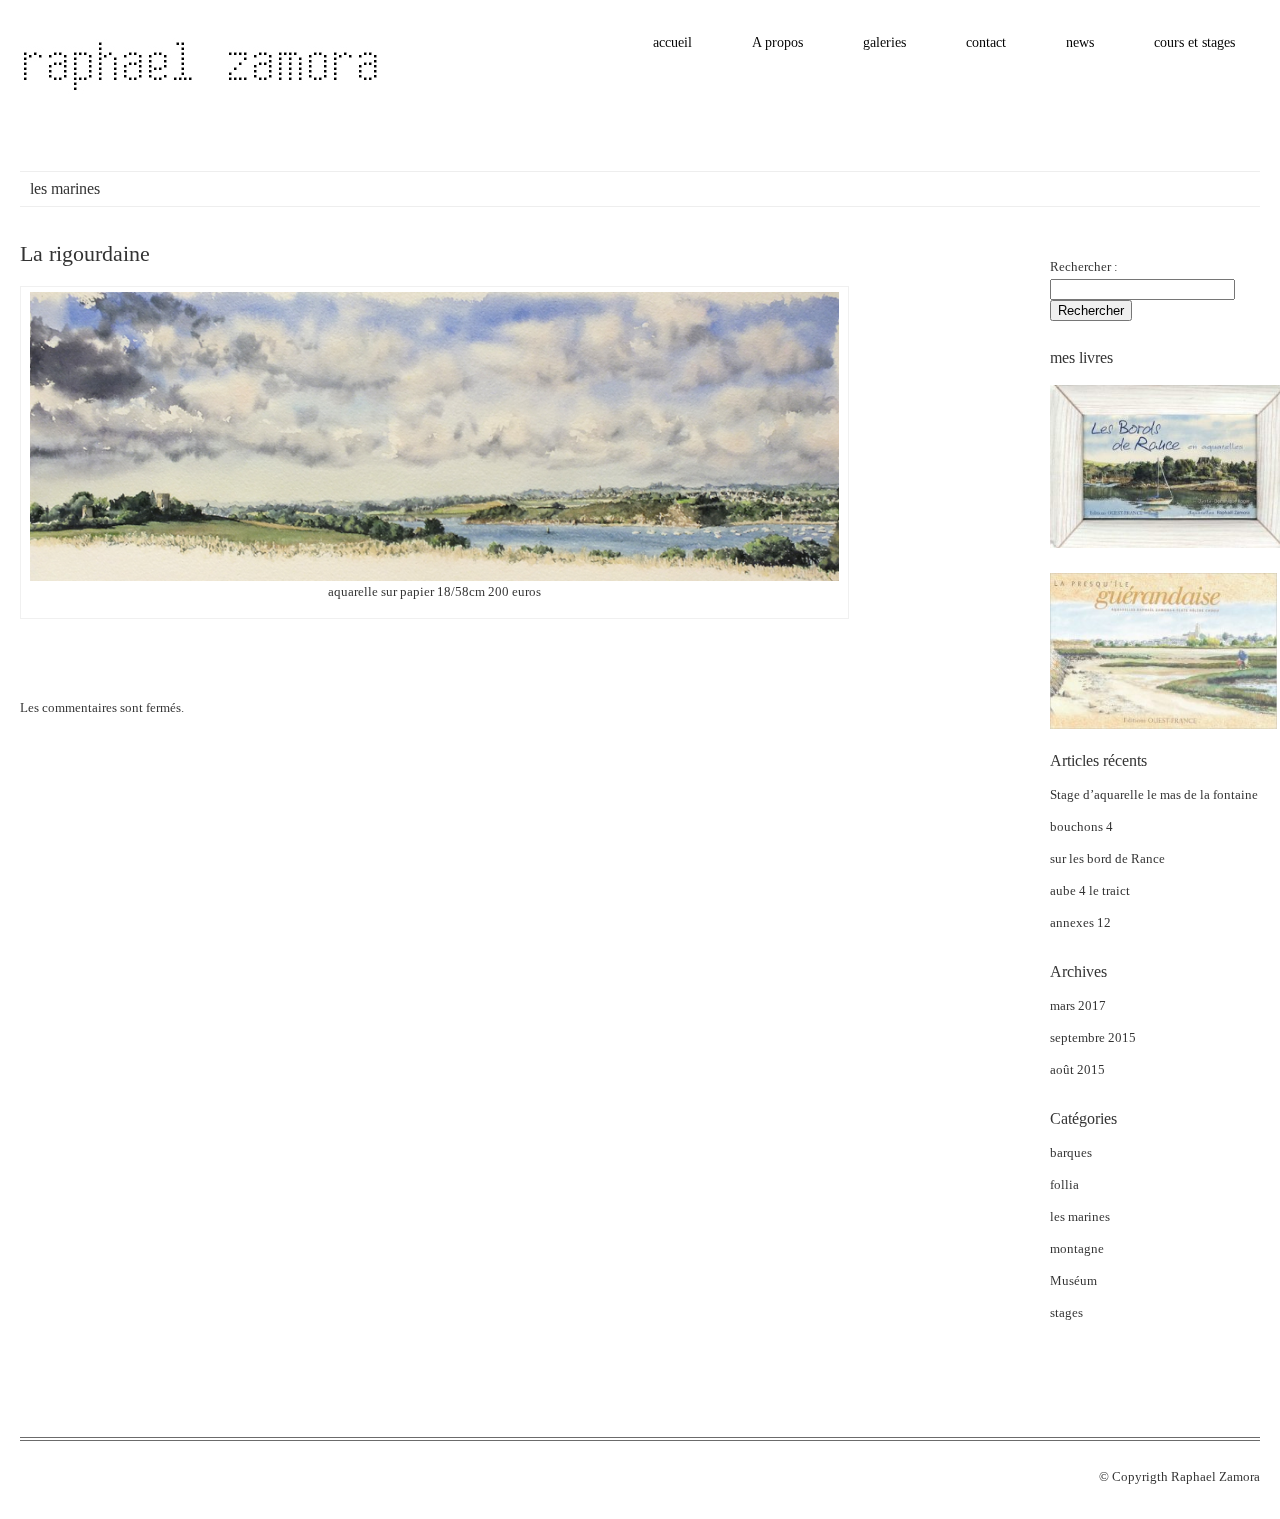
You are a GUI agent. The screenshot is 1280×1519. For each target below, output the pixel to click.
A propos (777, 42)
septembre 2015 (1093, 1037)
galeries (884, 42)
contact (986, 42)
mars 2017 (1078, 1005)
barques (1071, 1152)
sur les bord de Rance (1107, 858)
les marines (1080, 1216)
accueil (672, 42)
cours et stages (1194, 42)
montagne (1077, 1248)
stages (1066, 1312)
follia (1064, 1184)
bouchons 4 (1081, 826)
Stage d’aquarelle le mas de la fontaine (1154, 794)
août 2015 (1077, 1069)
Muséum (1073, 1280)
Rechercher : (1084, 266)
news (1080, 42)
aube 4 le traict (1090, 890)
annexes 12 (1080, 922)
